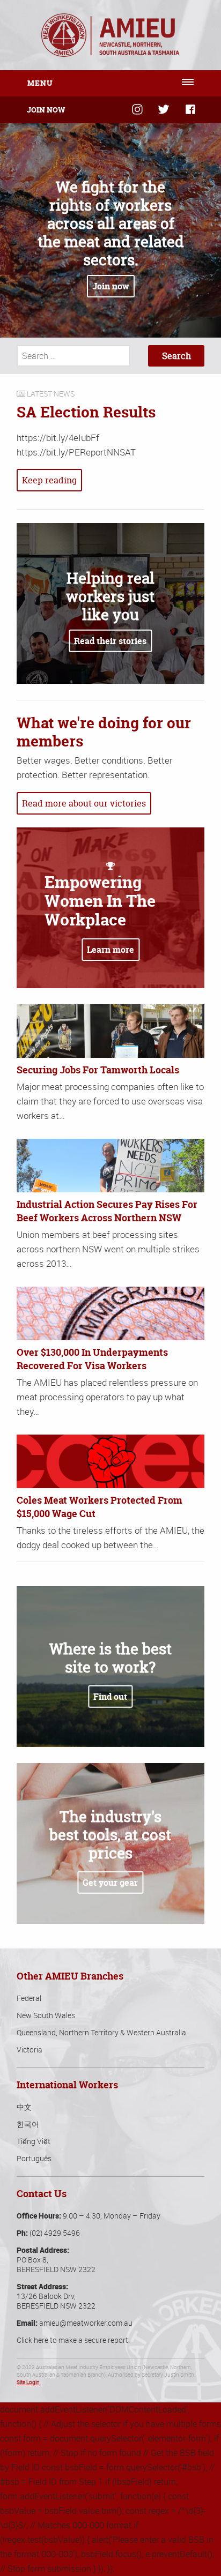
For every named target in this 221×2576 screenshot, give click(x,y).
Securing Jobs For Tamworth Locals (98, 1070)
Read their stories (110, 641)
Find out (110, 1697)
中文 (24, 2107)
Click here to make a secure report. (73, 2340)
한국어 (28, 2124)
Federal (29, 1998)
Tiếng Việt (34, 2141)
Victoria (30, 2049)
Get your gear (110, 1883)
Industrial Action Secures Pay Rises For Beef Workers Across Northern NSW (107, 1211)
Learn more (110, 950)
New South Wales (46, 2015)
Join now (111, 286)
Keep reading (49, 480)
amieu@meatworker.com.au (86, 2323)
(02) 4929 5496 (55, 2233)
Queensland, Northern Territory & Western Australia (101, 2032)
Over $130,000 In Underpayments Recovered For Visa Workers (92, 1359)
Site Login (28, 2382)
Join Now (46, 110)
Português (34, 2158)
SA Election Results (86, 412)
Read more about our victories (84, 803)
